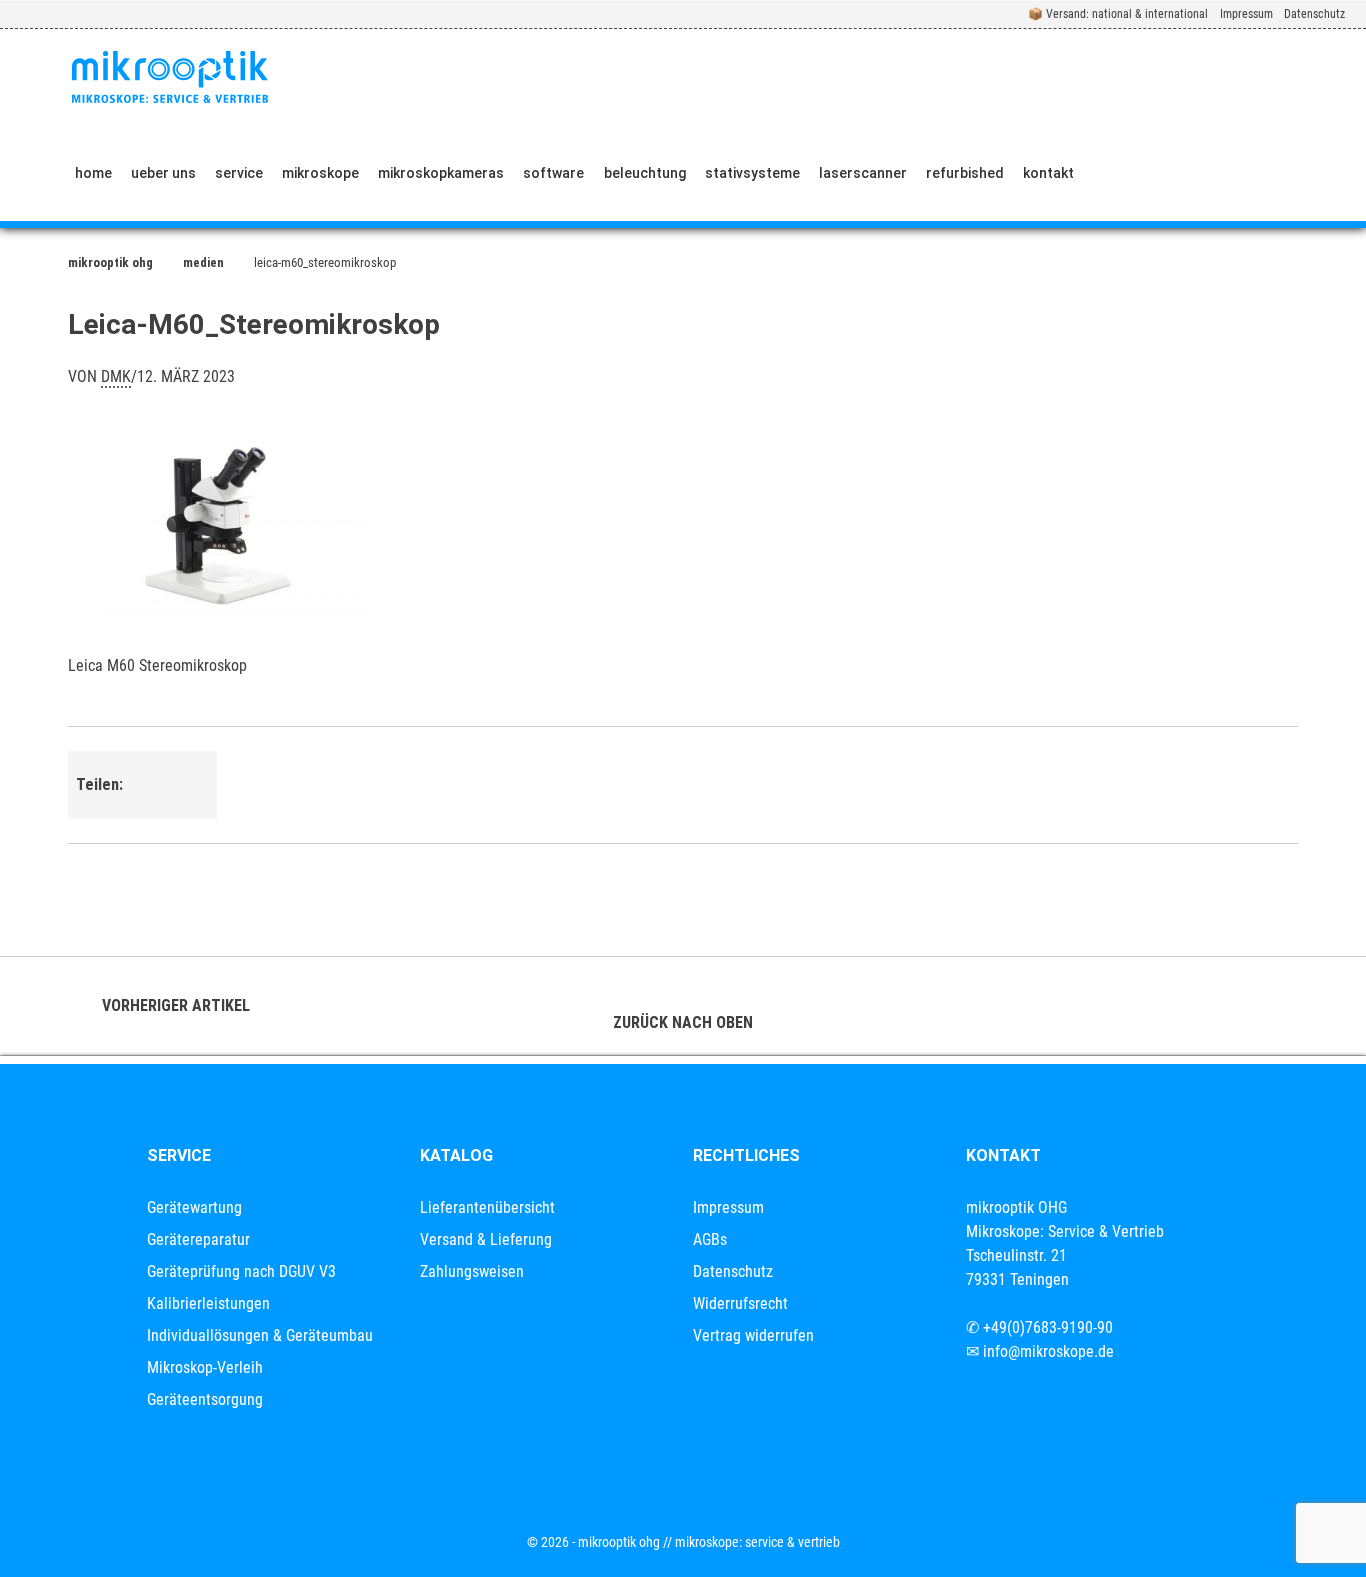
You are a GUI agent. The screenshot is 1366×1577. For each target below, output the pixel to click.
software (553, 173)
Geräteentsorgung (205, 1399)
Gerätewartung (194, 1207)
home (93, 173)
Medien (203, 262)
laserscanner (863, 173)
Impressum (1246, 14)
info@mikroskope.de (1048, 1351)
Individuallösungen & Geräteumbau (260, 1335)
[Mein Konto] (1265, 173)
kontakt (1048, 173)
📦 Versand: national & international (1118, 14)
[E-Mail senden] (1158, 173)
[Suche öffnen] (1332, 173)
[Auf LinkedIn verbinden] (1205, 173)
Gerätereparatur (198, 1239)
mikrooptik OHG (110, 262)
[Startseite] (170, 77)
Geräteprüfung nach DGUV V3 (241, 1271)
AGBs (710, 1239)
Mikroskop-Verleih (205, 1367)
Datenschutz (1314, 14)
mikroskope (320, 173)
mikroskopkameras (441, 173)
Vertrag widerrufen (753, 1335)
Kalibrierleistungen (208, 1303)
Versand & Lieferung (486, 1239)
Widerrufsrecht (740, 1303)
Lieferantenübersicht (487, 1207)
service (239, 173)
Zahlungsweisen (472, 1271)
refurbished (965, 173)
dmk (116, 376)
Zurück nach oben (683, 1022)
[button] (156, 770)
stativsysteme (752, 173)
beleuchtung (645, 173)
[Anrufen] (1112, 173)
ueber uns (163, 173)
